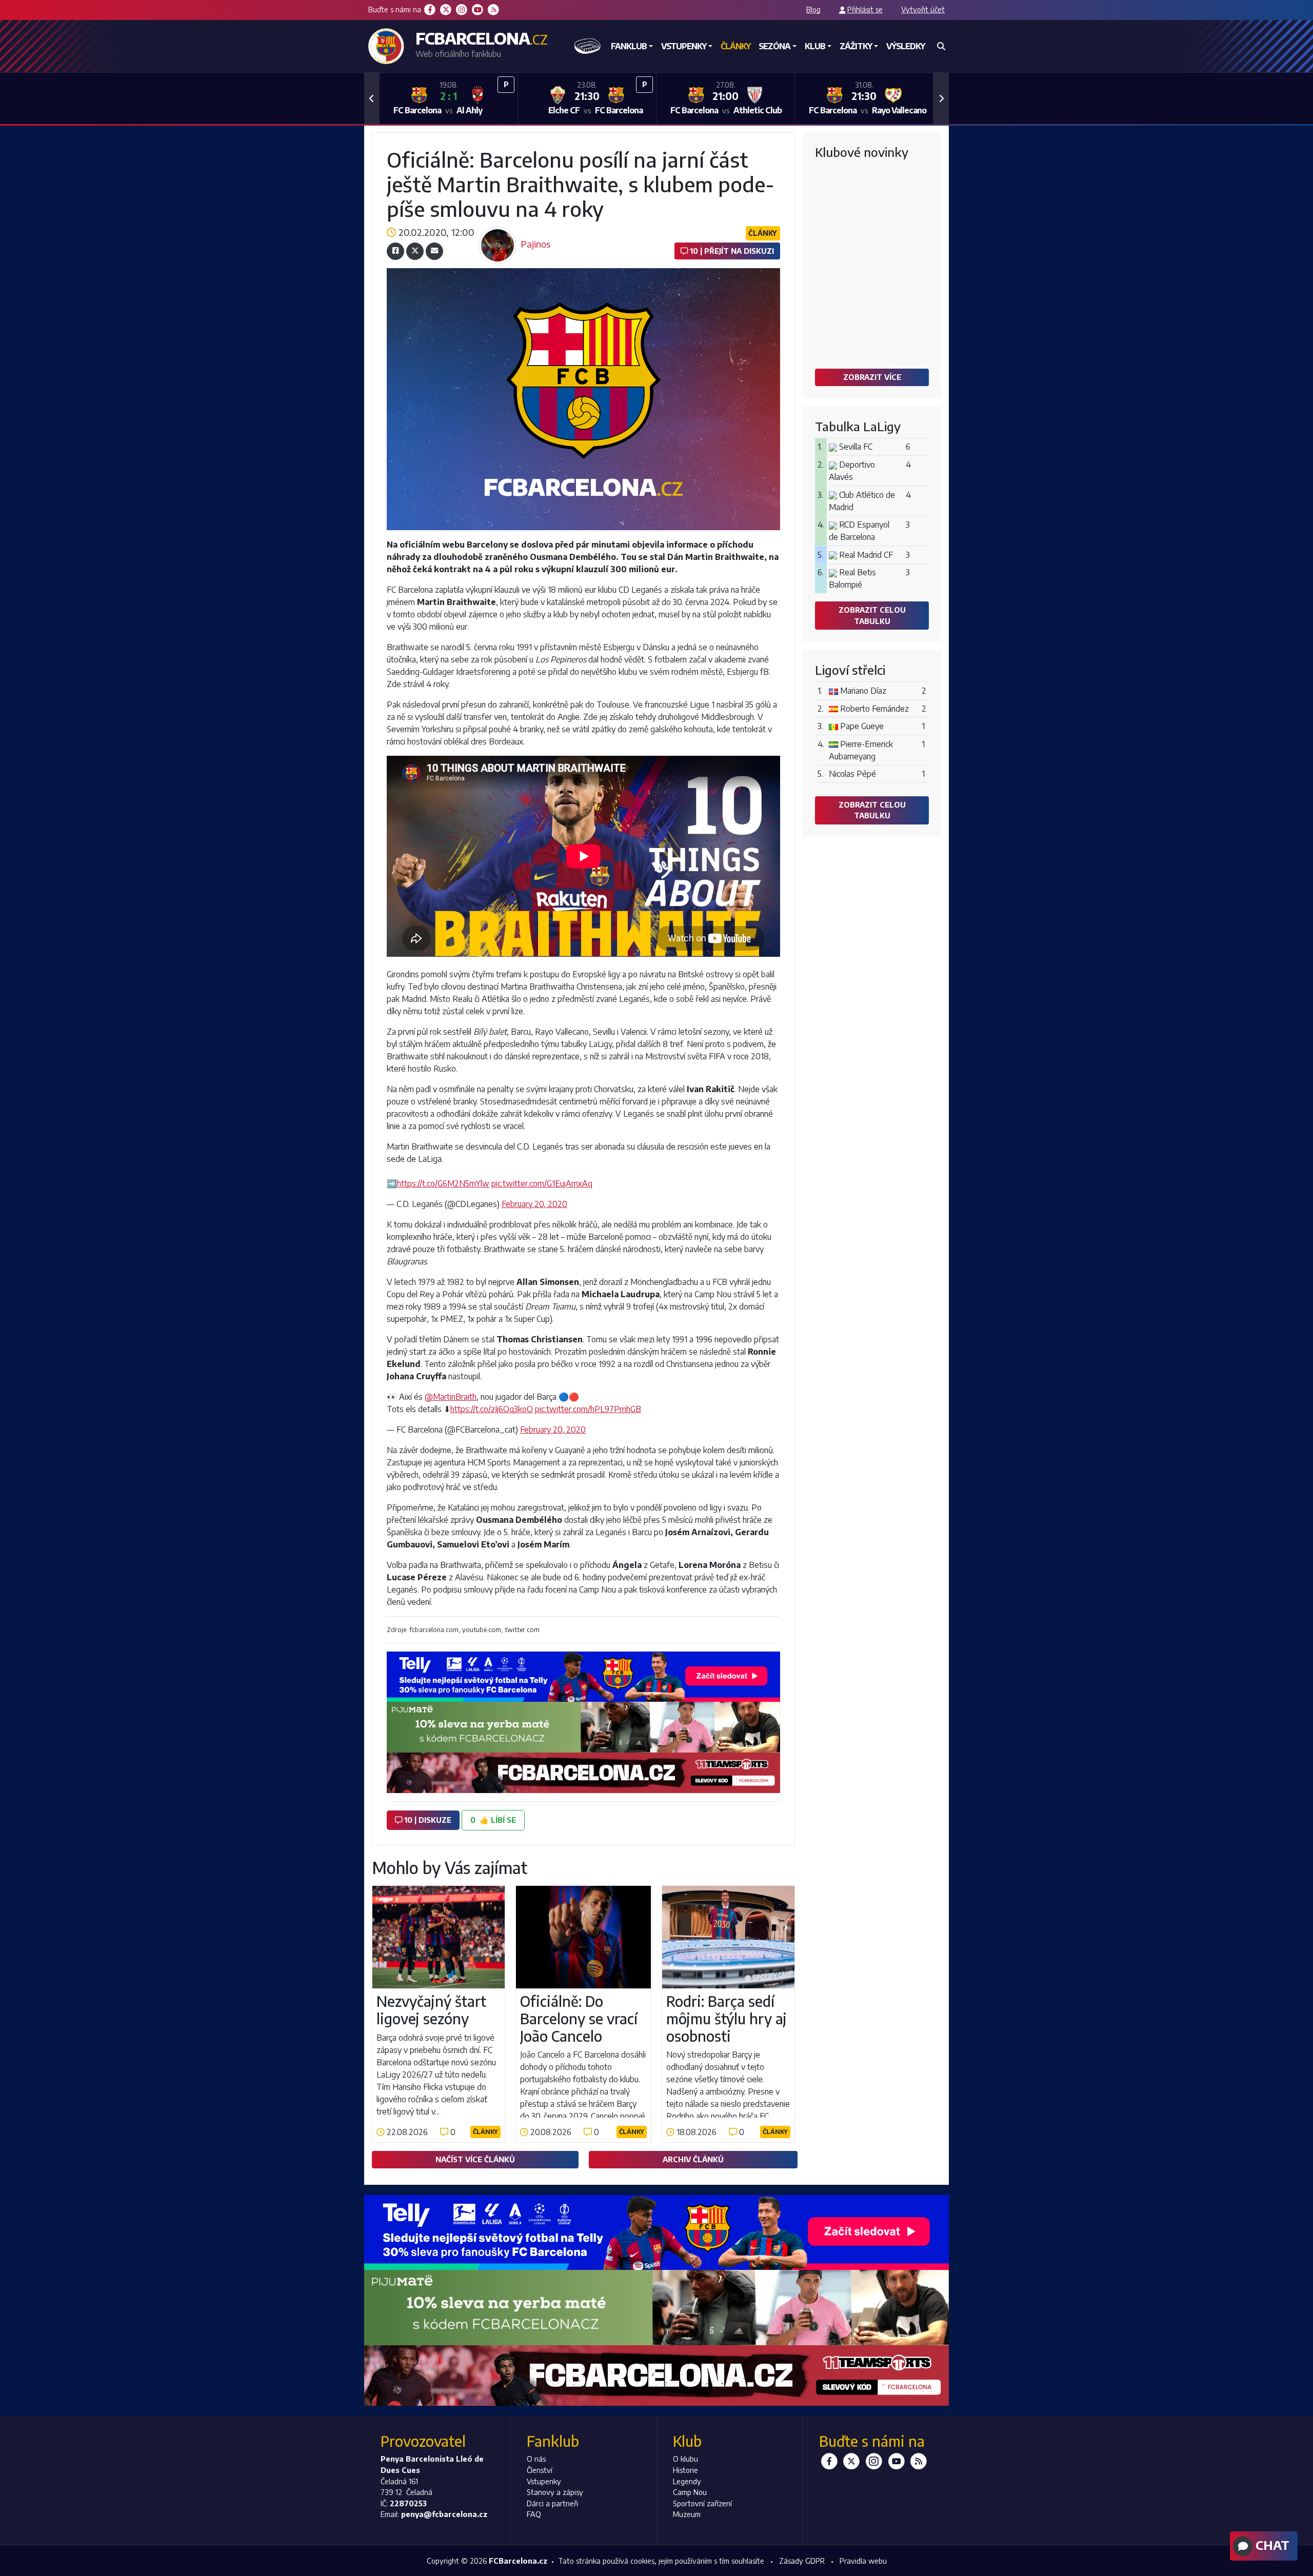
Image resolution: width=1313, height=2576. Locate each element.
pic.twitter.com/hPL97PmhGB (588, 1409)
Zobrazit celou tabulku (872, 615)
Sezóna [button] (774, 46)
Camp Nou (690, 2492)
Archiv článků (693, 2159)
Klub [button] (815, 46)
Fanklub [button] (629, 46)
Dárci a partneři (552, 2503)
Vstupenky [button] (684, 46)
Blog (813, 9)
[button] (372, 98)
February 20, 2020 (534, 1204)
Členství (540, 2470)
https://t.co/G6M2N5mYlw (443, 1183)
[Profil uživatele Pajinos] (498, 230)
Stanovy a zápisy (555, 2492)
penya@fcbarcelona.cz (444, 2514)
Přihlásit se (865, 9)
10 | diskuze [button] (427, 1820)
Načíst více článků (475, 2159)
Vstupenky (544, 2481)
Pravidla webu (863, 2561)
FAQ (534, 2514)
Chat (1271, 2545)
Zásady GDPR (802, 2561)
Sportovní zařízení (702, 2503)
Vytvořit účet (923, 9)
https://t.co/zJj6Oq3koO (492, 1409)
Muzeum (687, 2514)
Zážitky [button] (856, 46)
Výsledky (906, 46)
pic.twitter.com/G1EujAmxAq (542, 1183)
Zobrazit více (872, 377)
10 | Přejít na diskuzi (731, 251)
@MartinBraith (451, 1397)
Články (735, 46)
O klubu (685, 2459)
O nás (536, 2459)
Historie (685, 2470)
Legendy (687, 2481)
